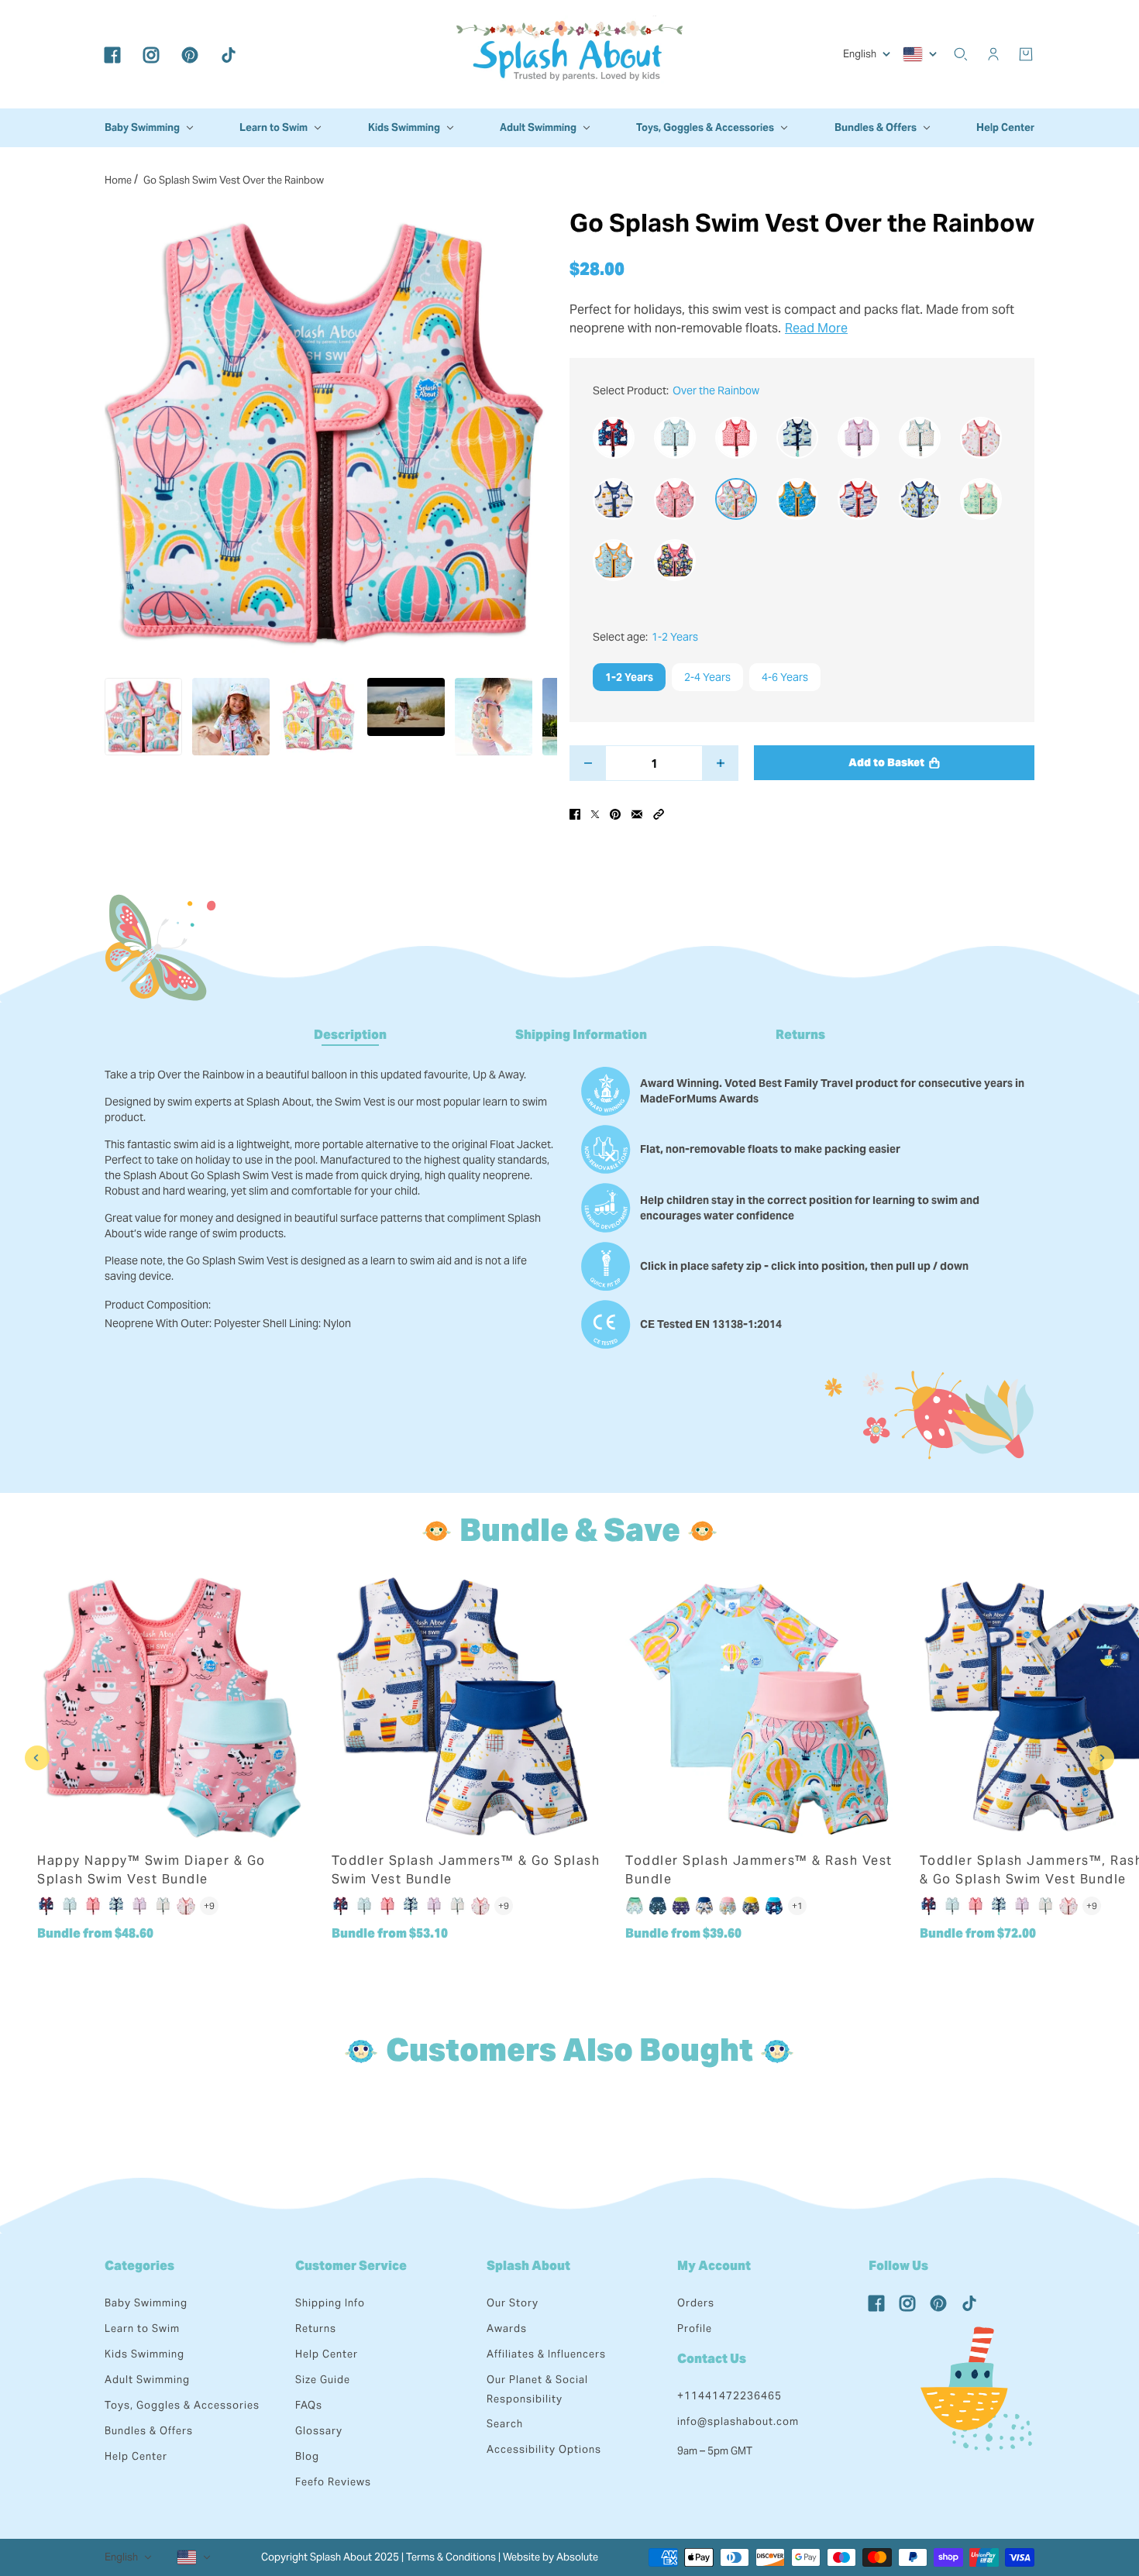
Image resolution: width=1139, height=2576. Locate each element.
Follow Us (898, 2266)
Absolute (577, 2557)
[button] (659, 813)
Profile (695, 2328)
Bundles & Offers (149, 2431)
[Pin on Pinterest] (615, 813)
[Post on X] (595, 813)
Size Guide (323, 2380)
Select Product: (676, 390)
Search (505, 2424)
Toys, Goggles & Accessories (182, 2405)
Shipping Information (581, 1035)
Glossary (319, 2431)
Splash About (528, 2266)
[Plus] (720, 763)
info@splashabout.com (738, 2421)
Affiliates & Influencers (546, 2354)
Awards (507, 2328)
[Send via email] (637, 813)
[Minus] (588, 763)
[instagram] (151, 54)
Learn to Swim (142, 2328)
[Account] (993, 54)
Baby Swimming (146, 2303)
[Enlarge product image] (325, 433)
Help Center (136, 2456)
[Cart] (1026, 54)
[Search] (961, 54)
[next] (1102, 1758)
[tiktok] (229, 54)
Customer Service (351, 2266)
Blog (307, 2456)
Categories (139, 2266)
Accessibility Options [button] (544, 2449)
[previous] (37, 1758)
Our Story (513, 2303)
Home (118, 180)
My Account (714, 2266)
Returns (800, 1035)
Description (350, 1035)
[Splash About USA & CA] (569, 54)
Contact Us (712, 2359)
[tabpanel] (569, 1201)
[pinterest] (190, 54)
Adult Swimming (147, 2380)
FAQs (309, 2405)
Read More (816, 328)
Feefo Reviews (333, 2482)
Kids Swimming (145, 2354)
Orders (696, 2303)
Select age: (645, 637)
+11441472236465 (730, 2396)
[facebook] (112, 54)
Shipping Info (330, 2303)
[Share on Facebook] (575, 813)
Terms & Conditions (451, 2557)
